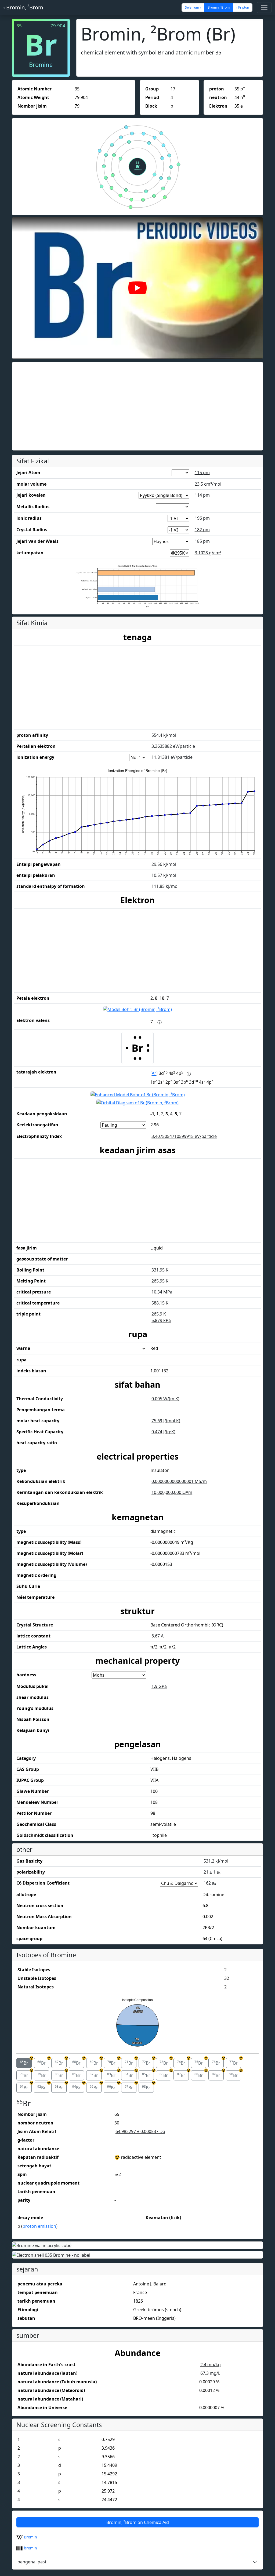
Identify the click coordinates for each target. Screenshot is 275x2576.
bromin (30, 2548)
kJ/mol (164, 735)
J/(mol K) (166, 1421)
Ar (154, 1073)
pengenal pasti (32, 2562)
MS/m (179, 1481)
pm (202, 472)
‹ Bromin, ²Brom (23, 7)
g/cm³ (208, 553)
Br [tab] (26, 2062)
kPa (161, 1320)
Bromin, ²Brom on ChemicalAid (138, 2522)
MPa (162, 1292)
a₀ (212, 1872)
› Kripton (243, 7)
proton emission (39, 2226)
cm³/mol (208, 484)
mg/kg (211, 2365)
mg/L (210, 2373)
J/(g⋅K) (163, 1432)
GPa (159, 1686)
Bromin (30, 2537)
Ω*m (172, 1492)
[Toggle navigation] (264, 8)
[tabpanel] (137, 2165)
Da (140, 2131)
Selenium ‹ (193, 7)
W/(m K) (165, 1399)
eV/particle (173, 746)
